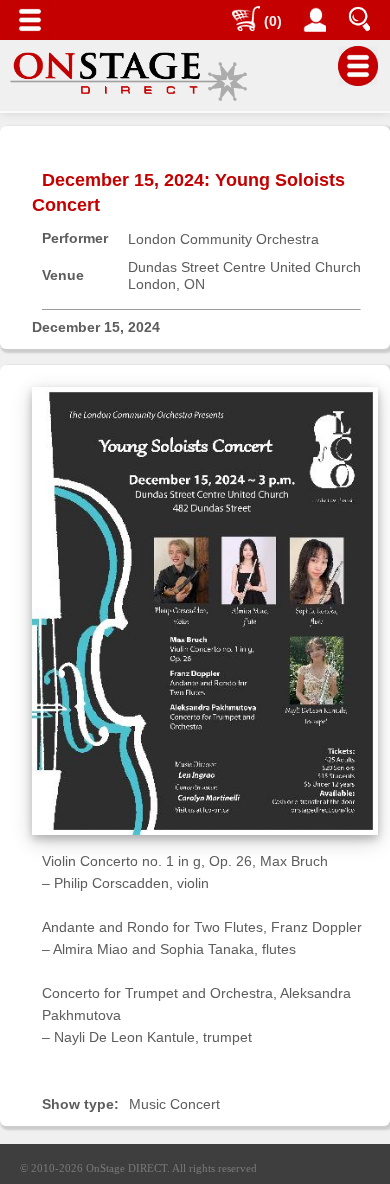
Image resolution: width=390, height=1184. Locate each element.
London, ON (166, 284)
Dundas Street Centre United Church (244, 267)
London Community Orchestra (223, 239)
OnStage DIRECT (126, 1168)
